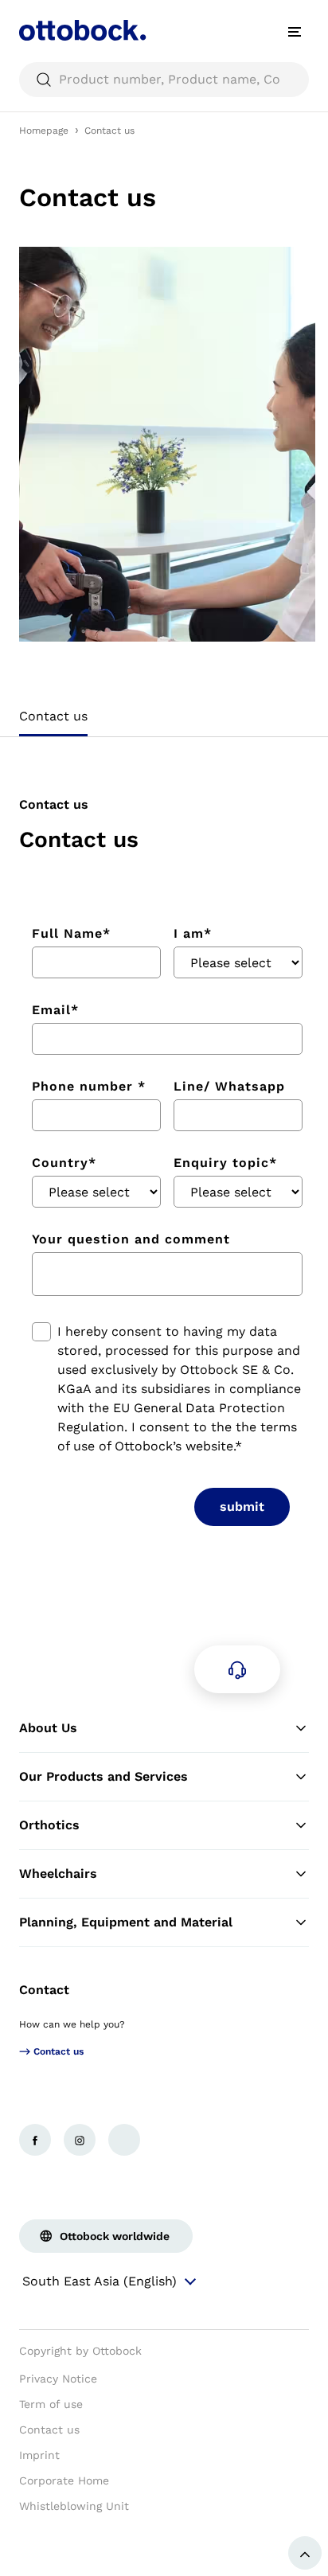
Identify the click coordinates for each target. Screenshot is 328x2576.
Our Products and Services (103, 1776)
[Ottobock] (83, 32)
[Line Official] (124, 2140)
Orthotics (49, 1825)
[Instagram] (80, 2140)
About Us (48, 1728)
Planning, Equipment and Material (126, 1922)
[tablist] (164, 721)
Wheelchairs (58, 1873)
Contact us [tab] (53, 716)
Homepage (44, 131)
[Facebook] (35, 2140)
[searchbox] (164, 80)
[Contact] (237, 1669)
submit (242, 1507)
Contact (44, 1990)
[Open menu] (295, 32)
